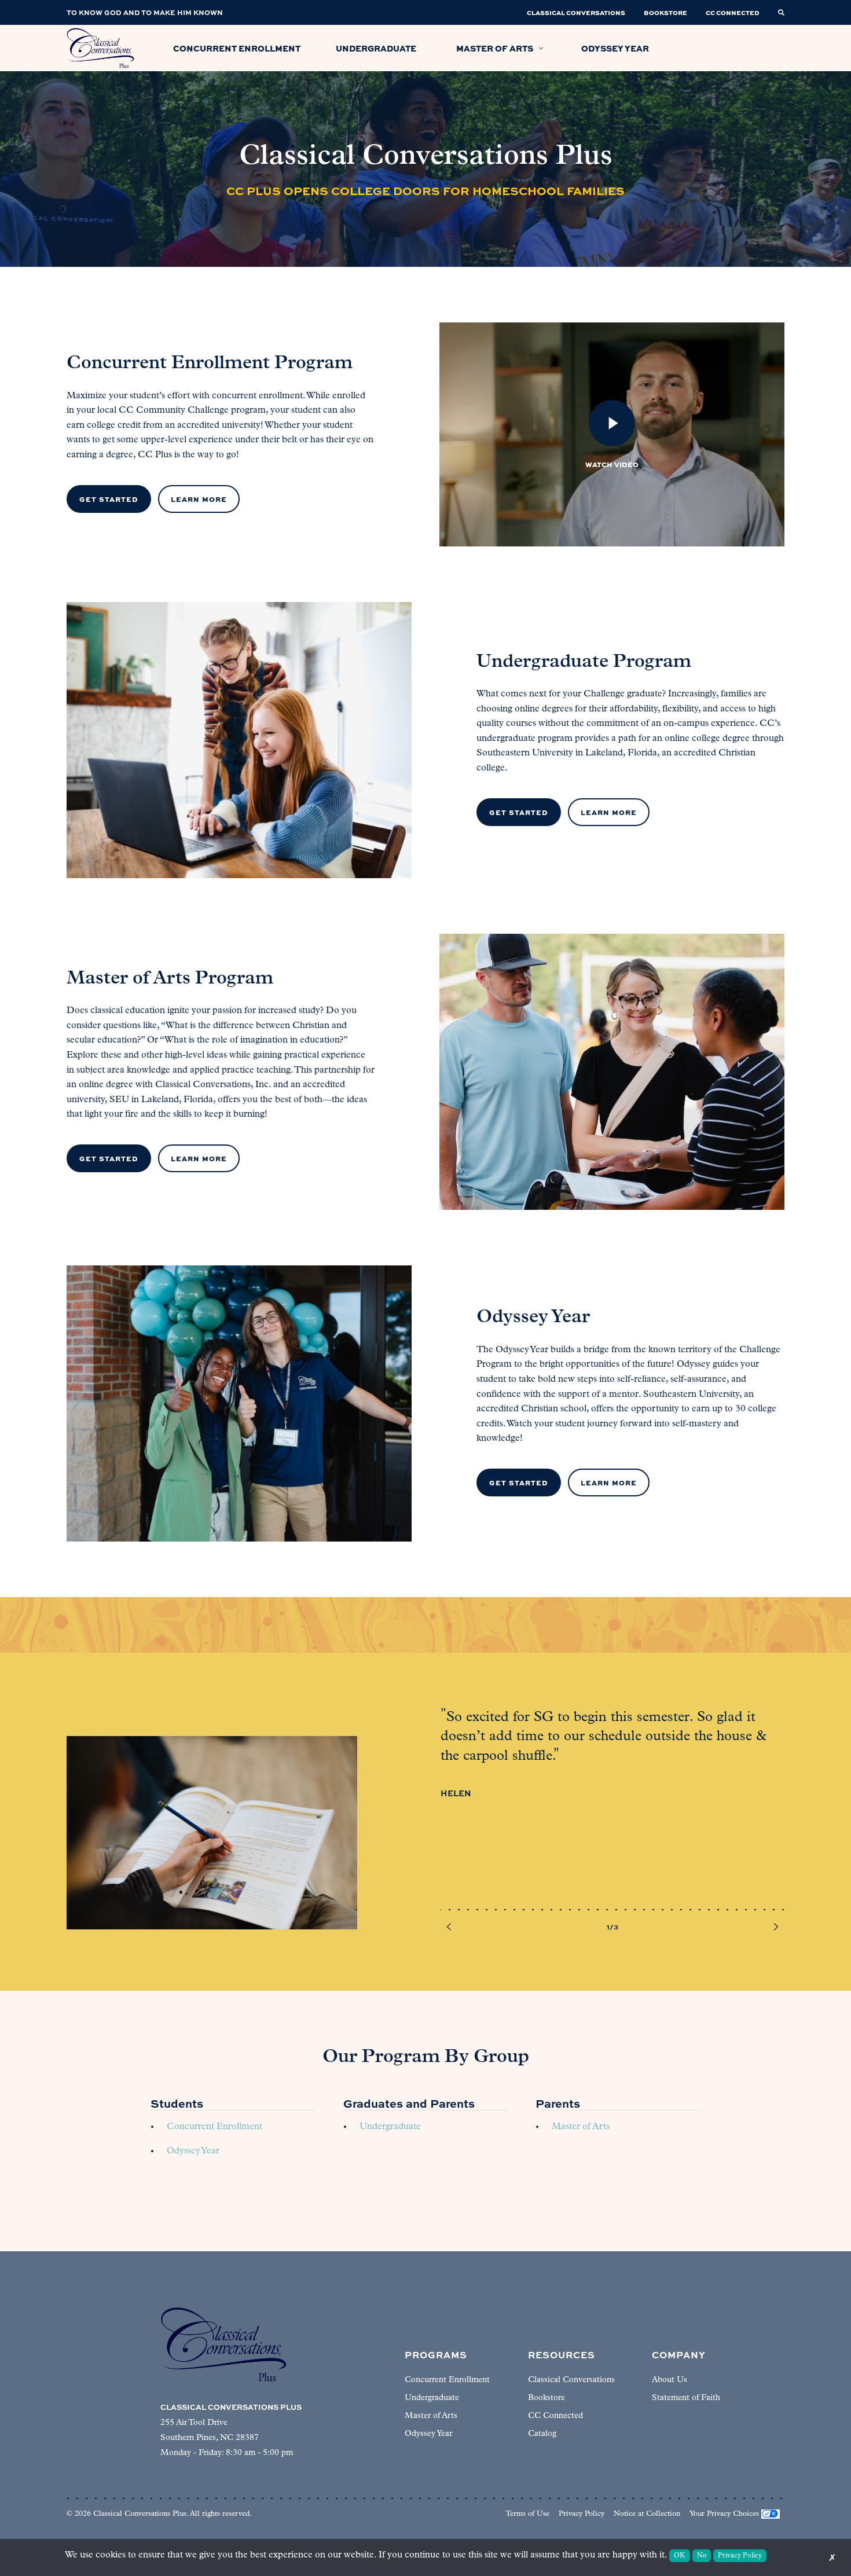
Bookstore (546, 2398)
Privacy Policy (582, 2514)
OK (680, 2556)
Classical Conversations (571, 2380)
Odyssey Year (193, 2151)
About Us (670, 2380)
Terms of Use (527, 2514)
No (702, 2556)
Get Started (109, 499)
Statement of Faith (686, 2398)
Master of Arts (581, 2127)
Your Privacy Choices (724, 2514)
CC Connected (555, 2416)
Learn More (199, 499)
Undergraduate (390, 2127)
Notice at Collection (647, 2514)
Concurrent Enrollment (214, 2127)
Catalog (542, 2434)
